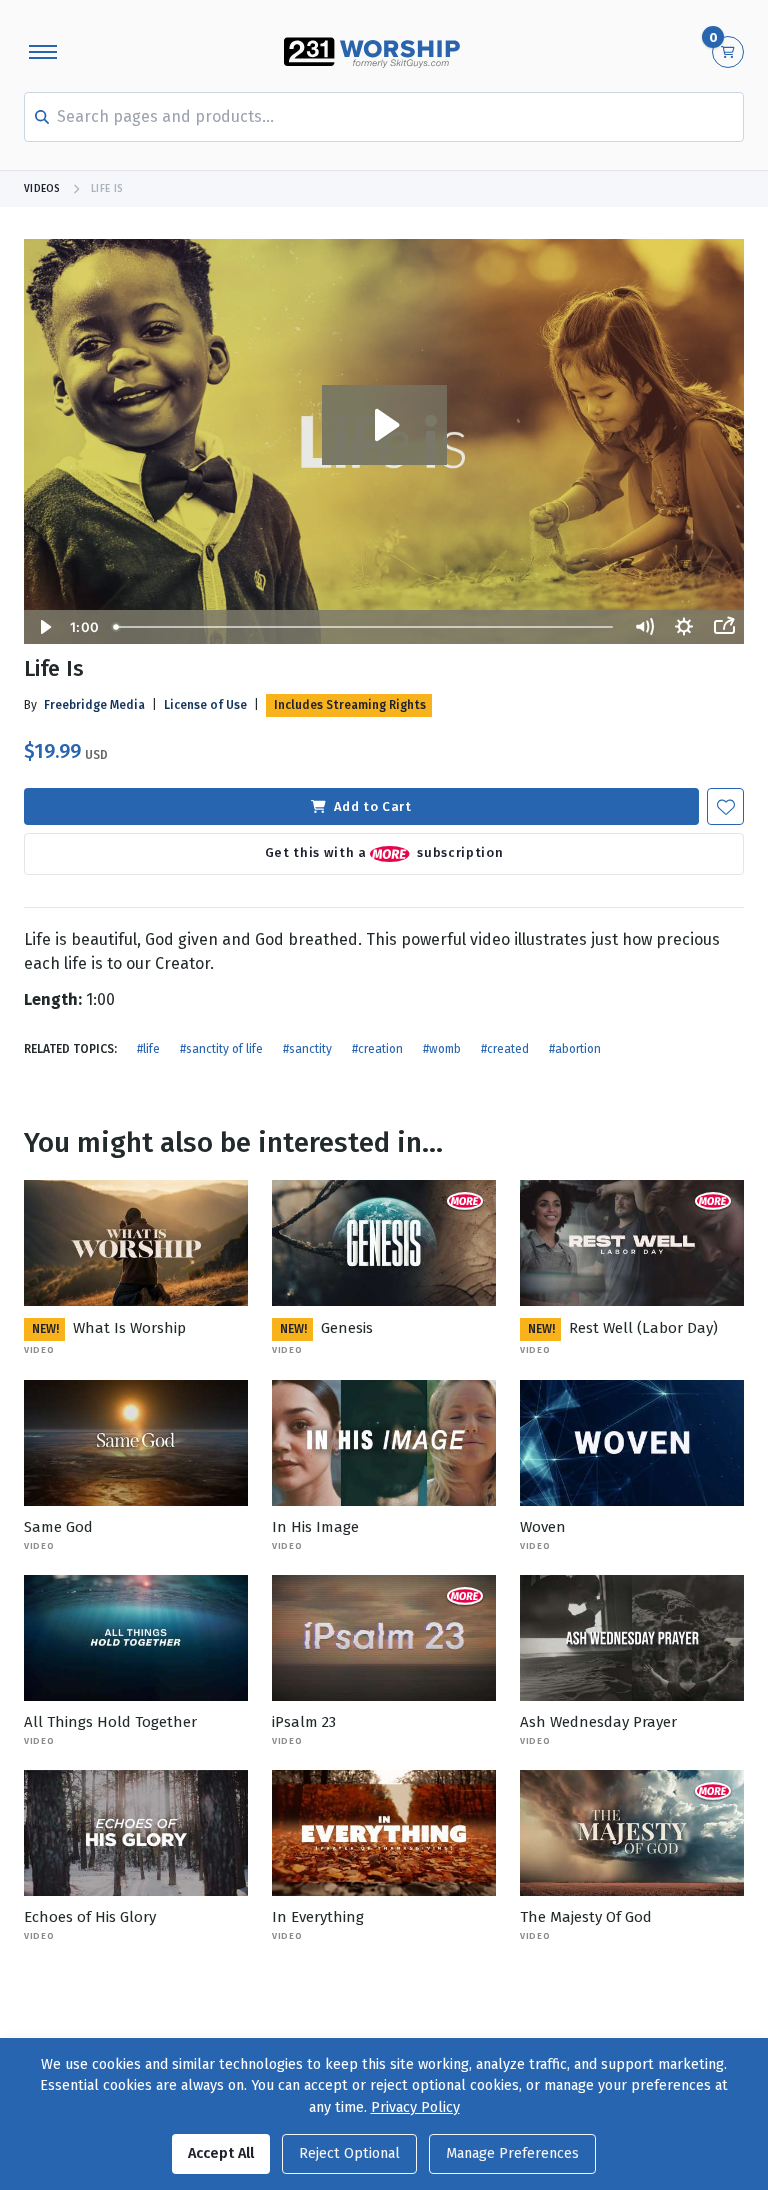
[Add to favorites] (725, 806)
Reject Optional (349, 2153)
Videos (42, 189)
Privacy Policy (415, 2107)
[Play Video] (44, 627)
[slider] (365, 627)
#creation (377, 1049)
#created (505, 1049)
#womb (442, 1049)
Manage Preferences (512, 2153)
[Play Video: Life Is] (384, 425)
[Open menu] (43, 52)
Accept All (221, 2153)
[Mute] (644, 627)
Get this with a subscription (384, 853)
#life (148, 1049)
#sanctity (307, 1049)
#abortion (575, 1049)
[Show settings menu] (684, 627)
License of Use (205, 705)
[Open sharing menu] (724, 627)
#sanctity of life (221, 1049)
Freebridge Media (94, 705)
